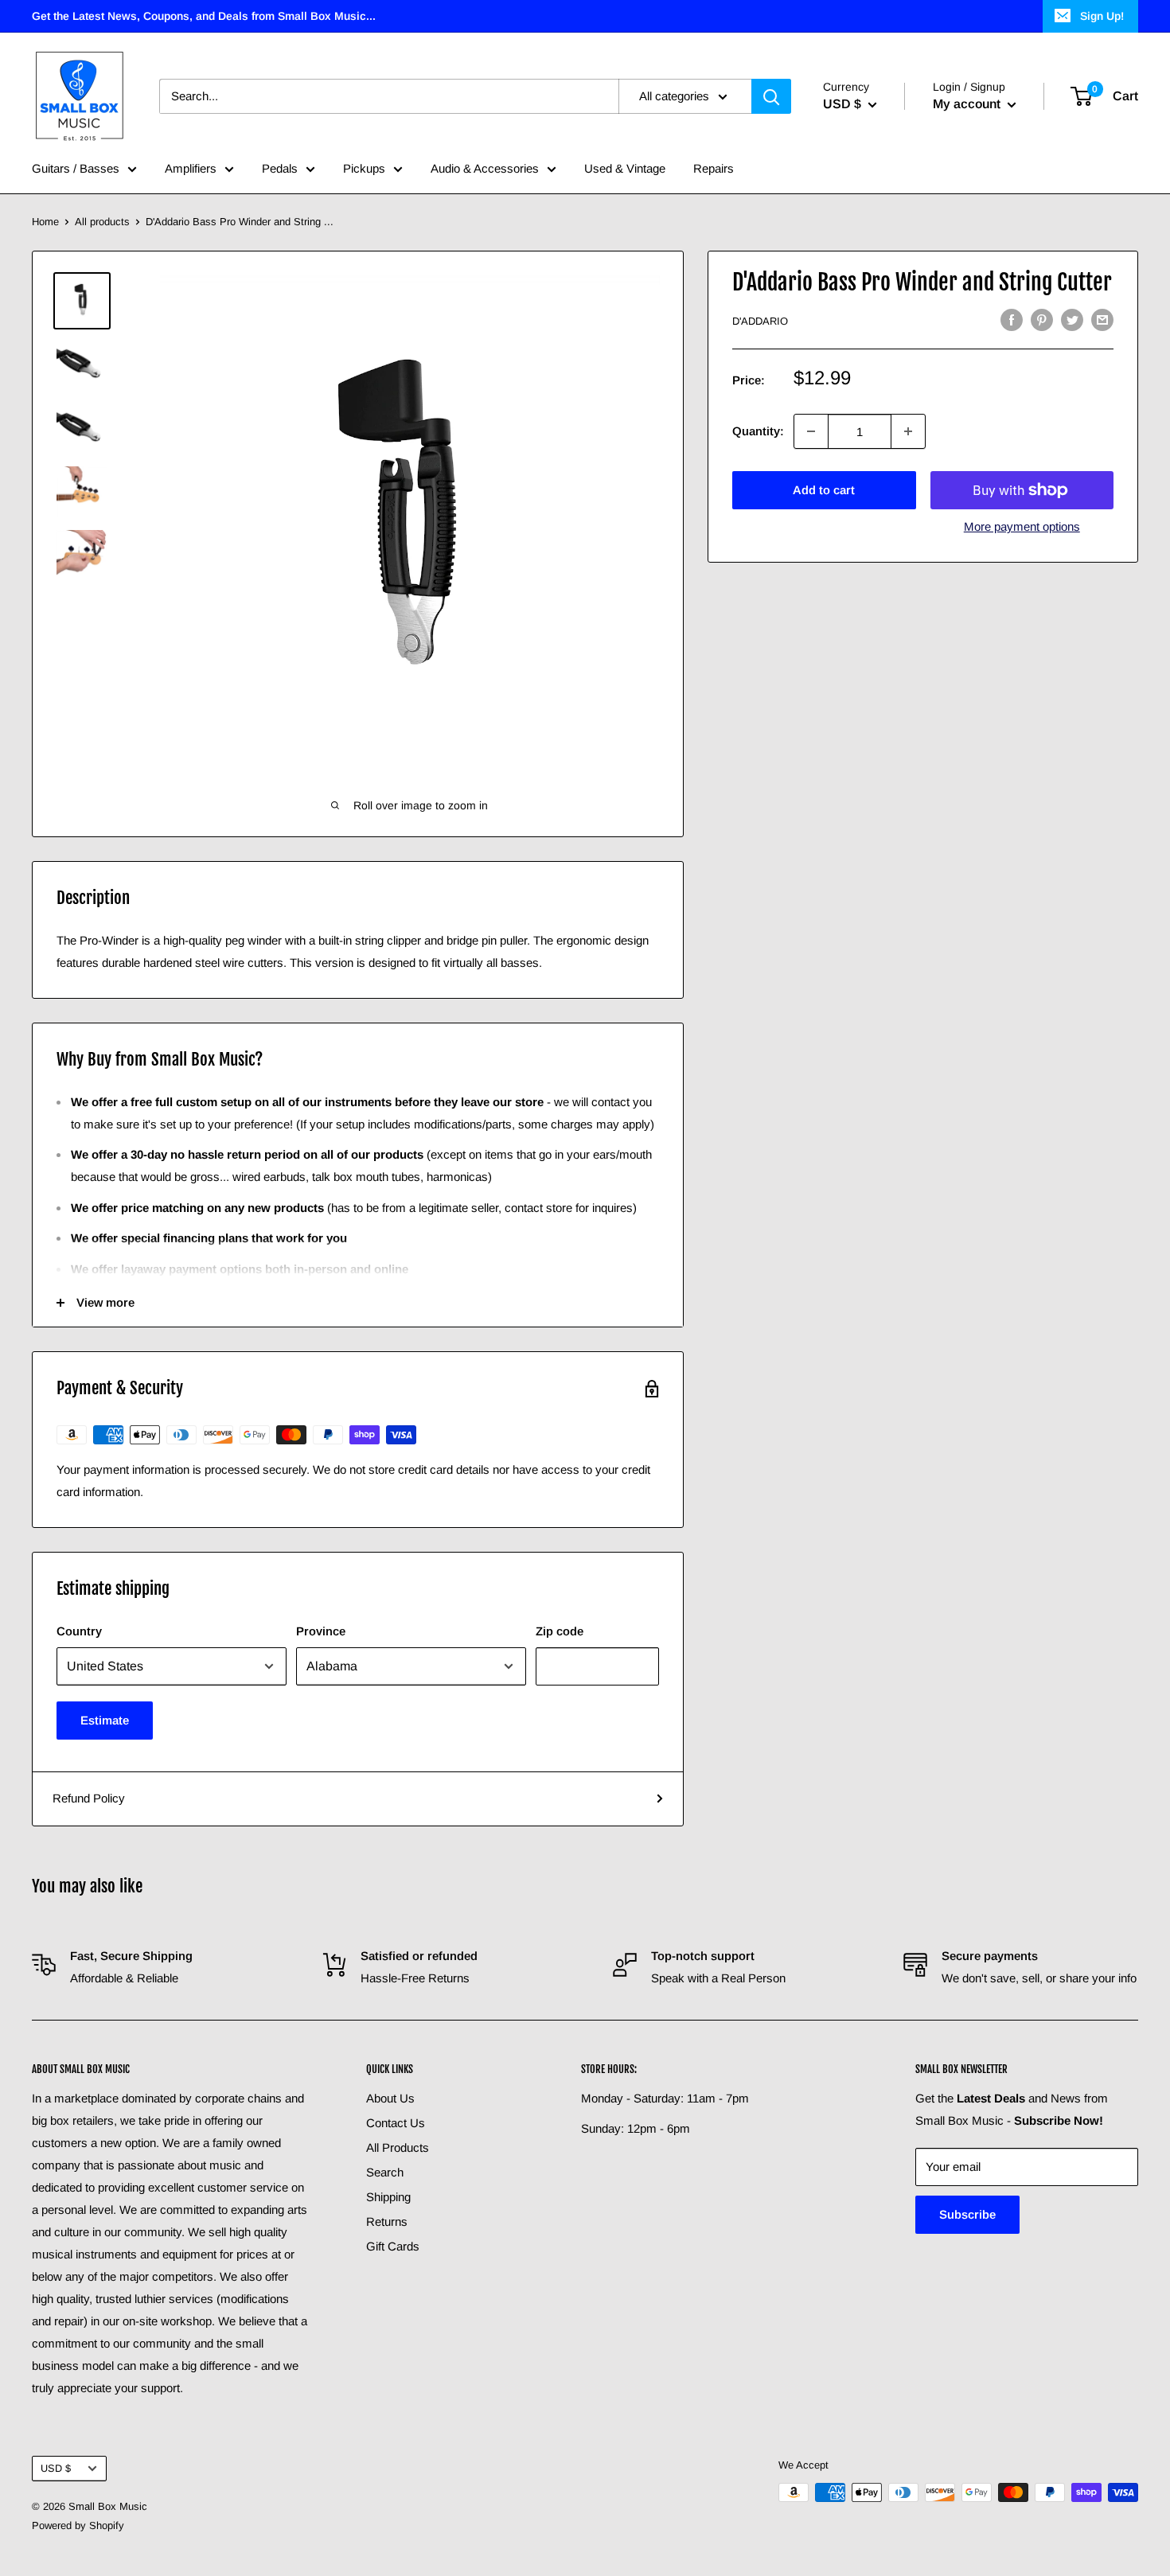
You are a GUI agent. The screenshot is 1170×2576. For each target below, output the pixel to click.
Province (321, 1631)
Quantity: (758, 431)
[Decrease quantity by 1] (811, 431)
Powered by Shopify (78, 2525)
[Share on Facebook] (1012, 320)
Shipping (388, 2197)
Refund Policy (89, 1798)
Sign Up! (1102, 16)
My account (968, 104)
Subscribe (967, 2214)
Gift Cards (393, 2246)
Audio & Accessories (485, 168)
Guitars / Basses (76, 168)
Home (45, 222)
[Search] (771, 96)
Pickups (364, 168)
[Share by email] (1102, 320)
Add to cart (824, 490)
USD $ (56, 2468)
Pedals (280, 168)
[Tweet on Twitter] (1072, 320)
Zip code (560, 1631)
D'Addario (760, 321)
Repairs (714, 168)
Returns (387, 2221)
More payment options (1022, 526)
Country (79, 1631)
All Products (398, 2147)
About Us (390, 2098)
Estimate (105, 1720)
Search (385, 2172)
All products (102, 222)
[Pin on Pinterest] (1042, 320)
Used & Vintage (625, 168)
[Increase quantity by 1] (908, 431)
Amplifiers (191, 168)
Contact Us (396, 2123)
